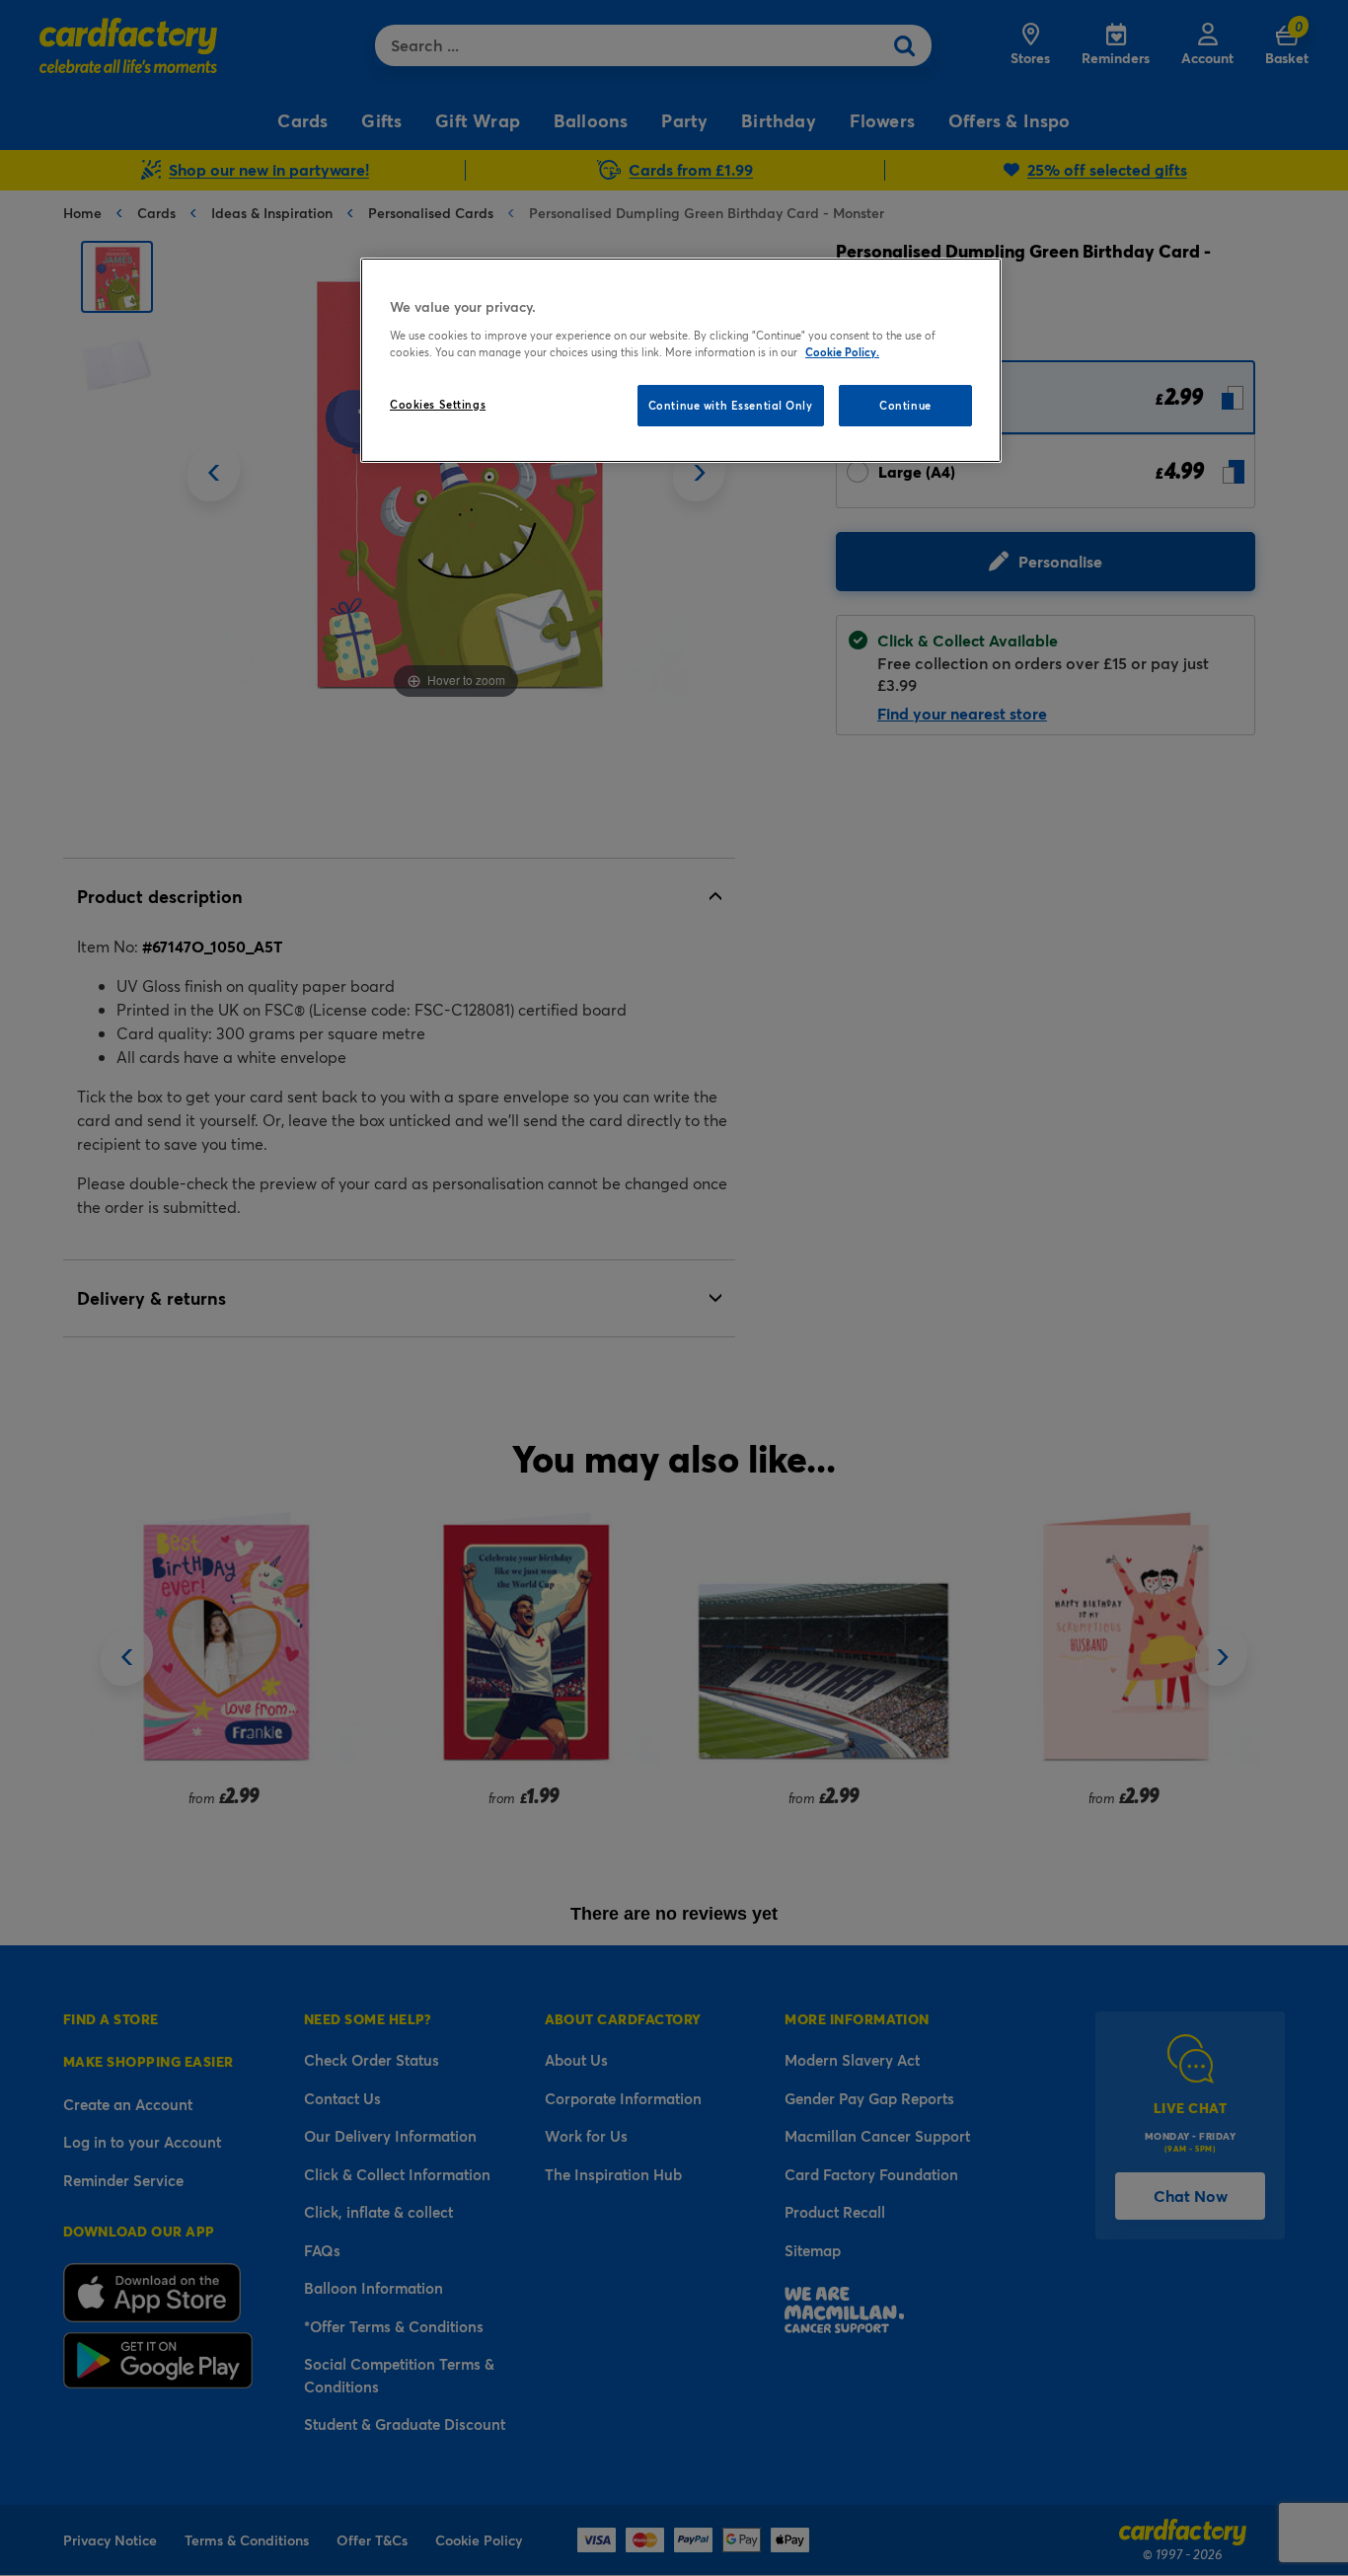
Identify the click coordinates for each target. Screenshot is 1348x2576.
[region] (681, 360)
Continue (905, 405)
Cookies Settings (438, 404)
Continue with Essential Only (731, 405)
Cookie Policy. (842, 352)
